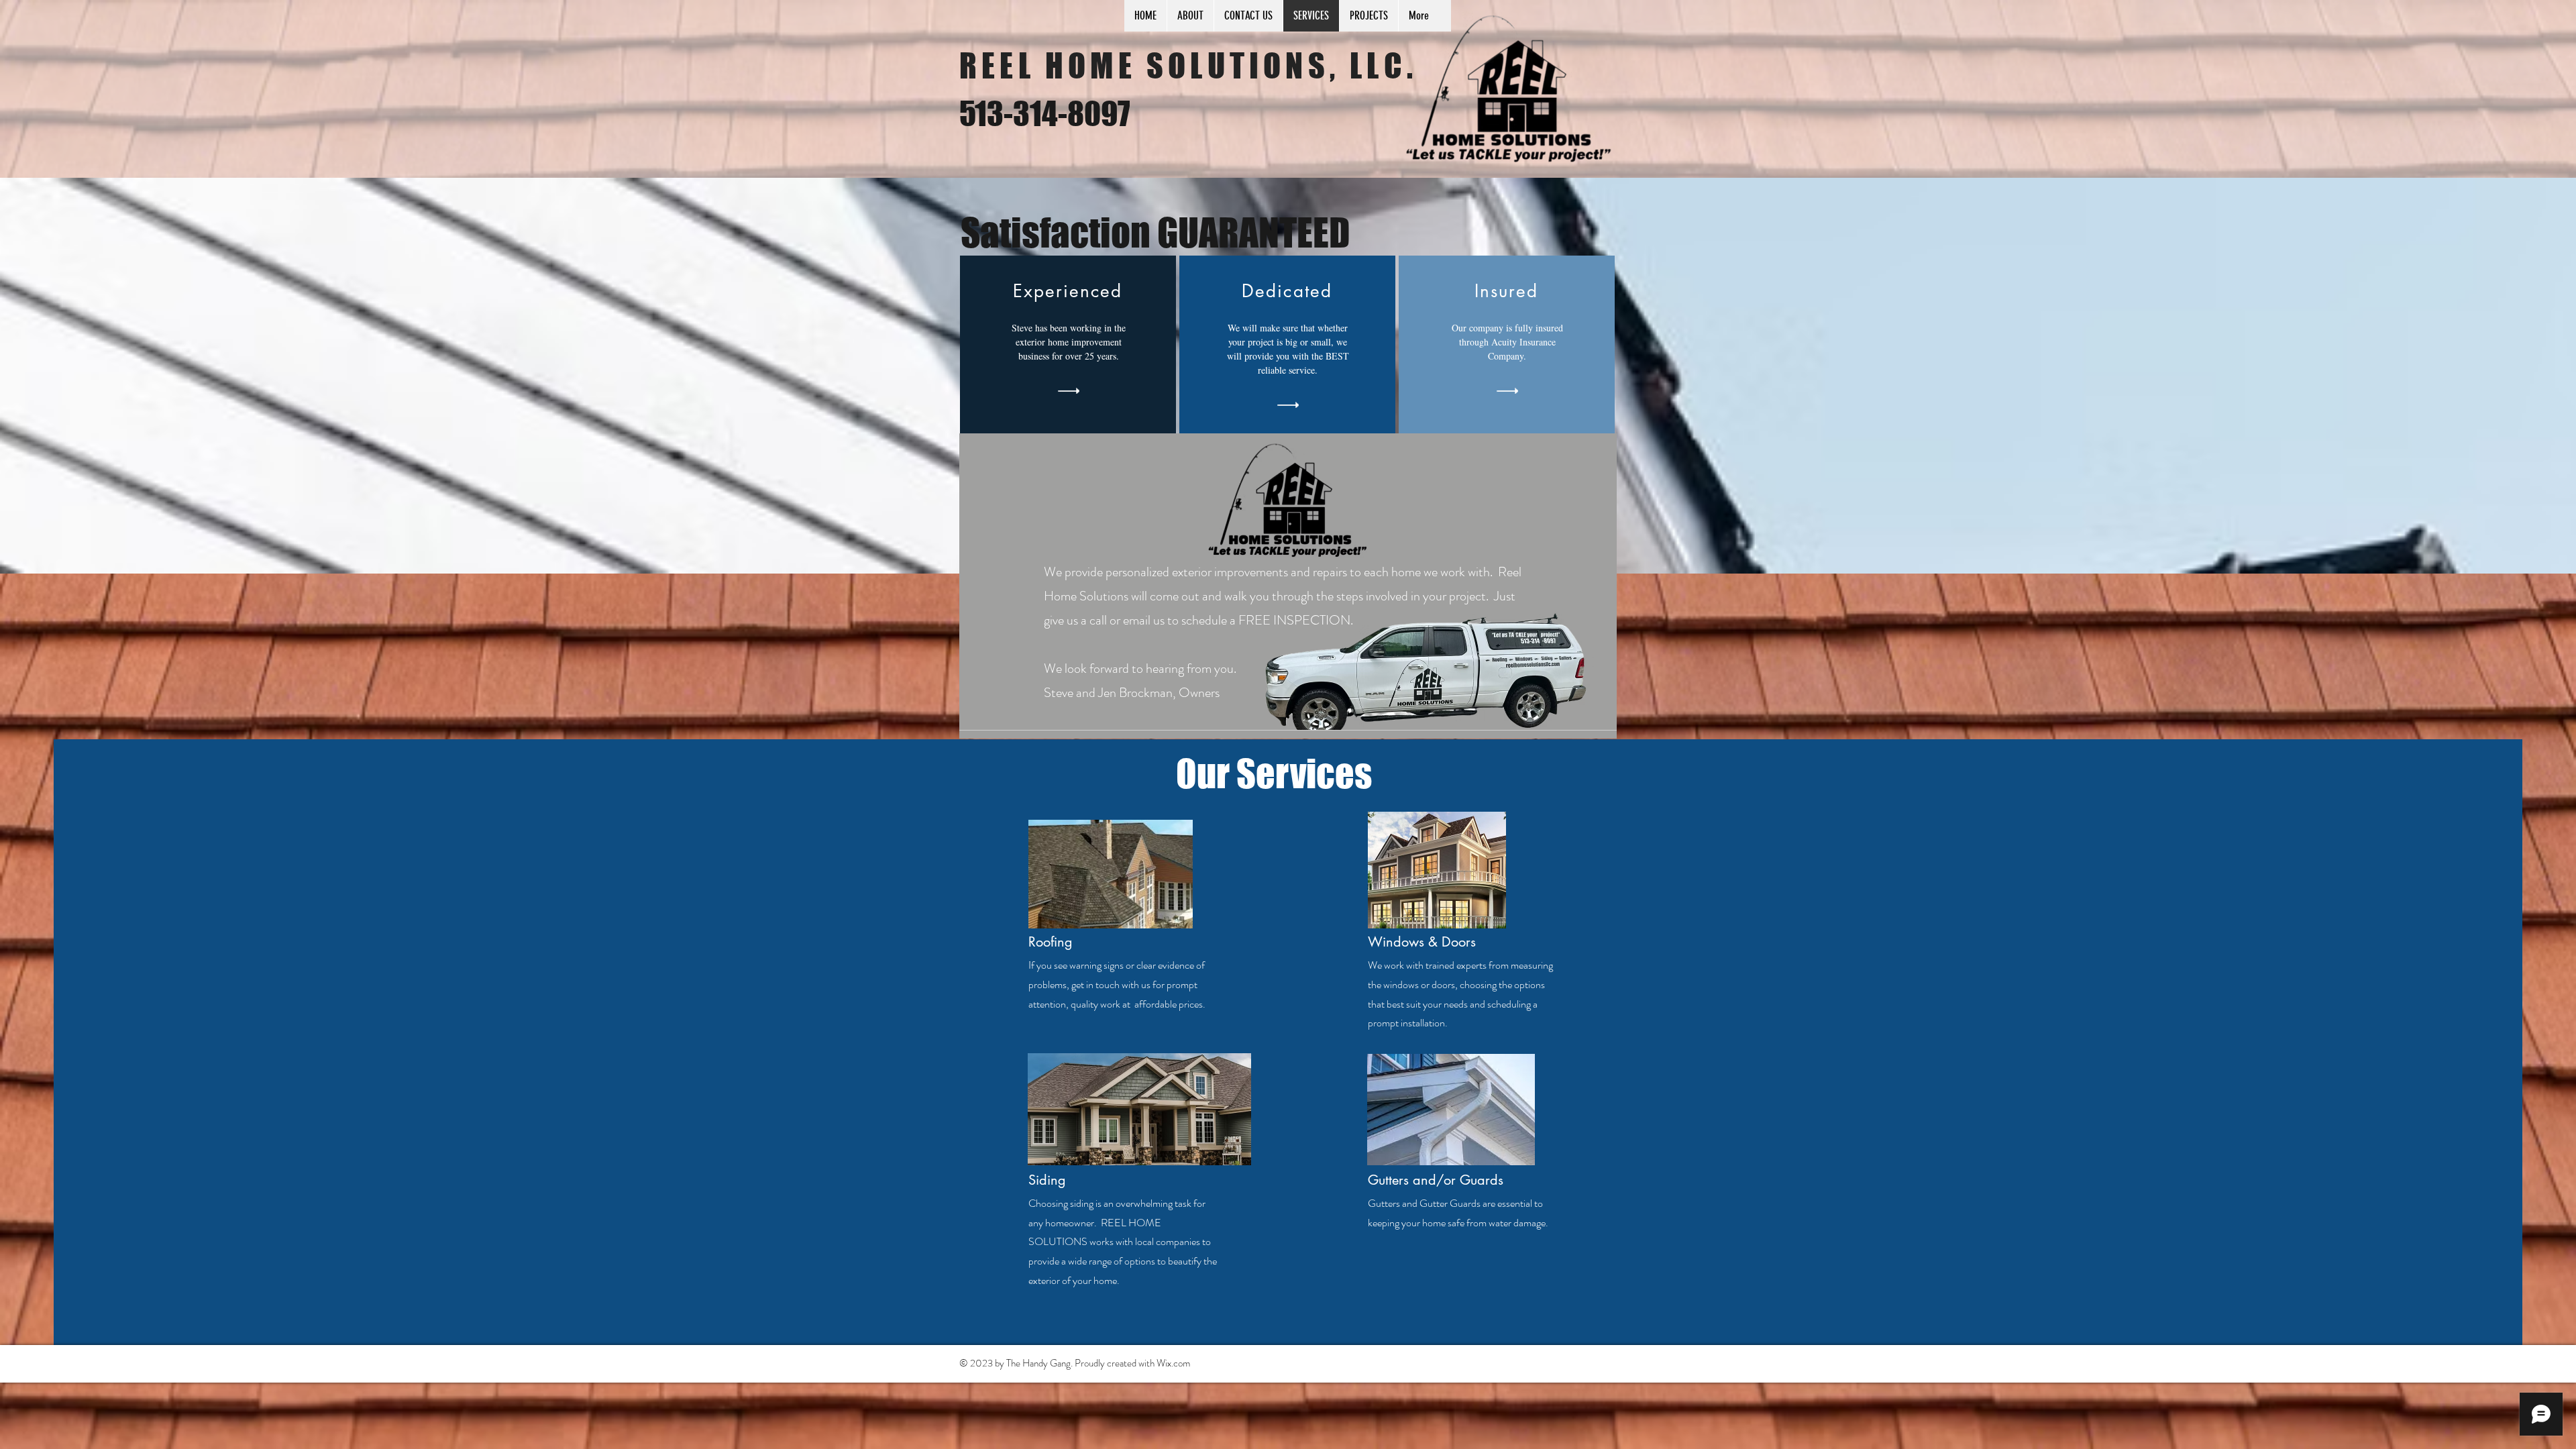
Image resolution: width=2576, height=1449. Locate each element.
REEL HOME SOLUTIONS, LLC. (1188, 66)
